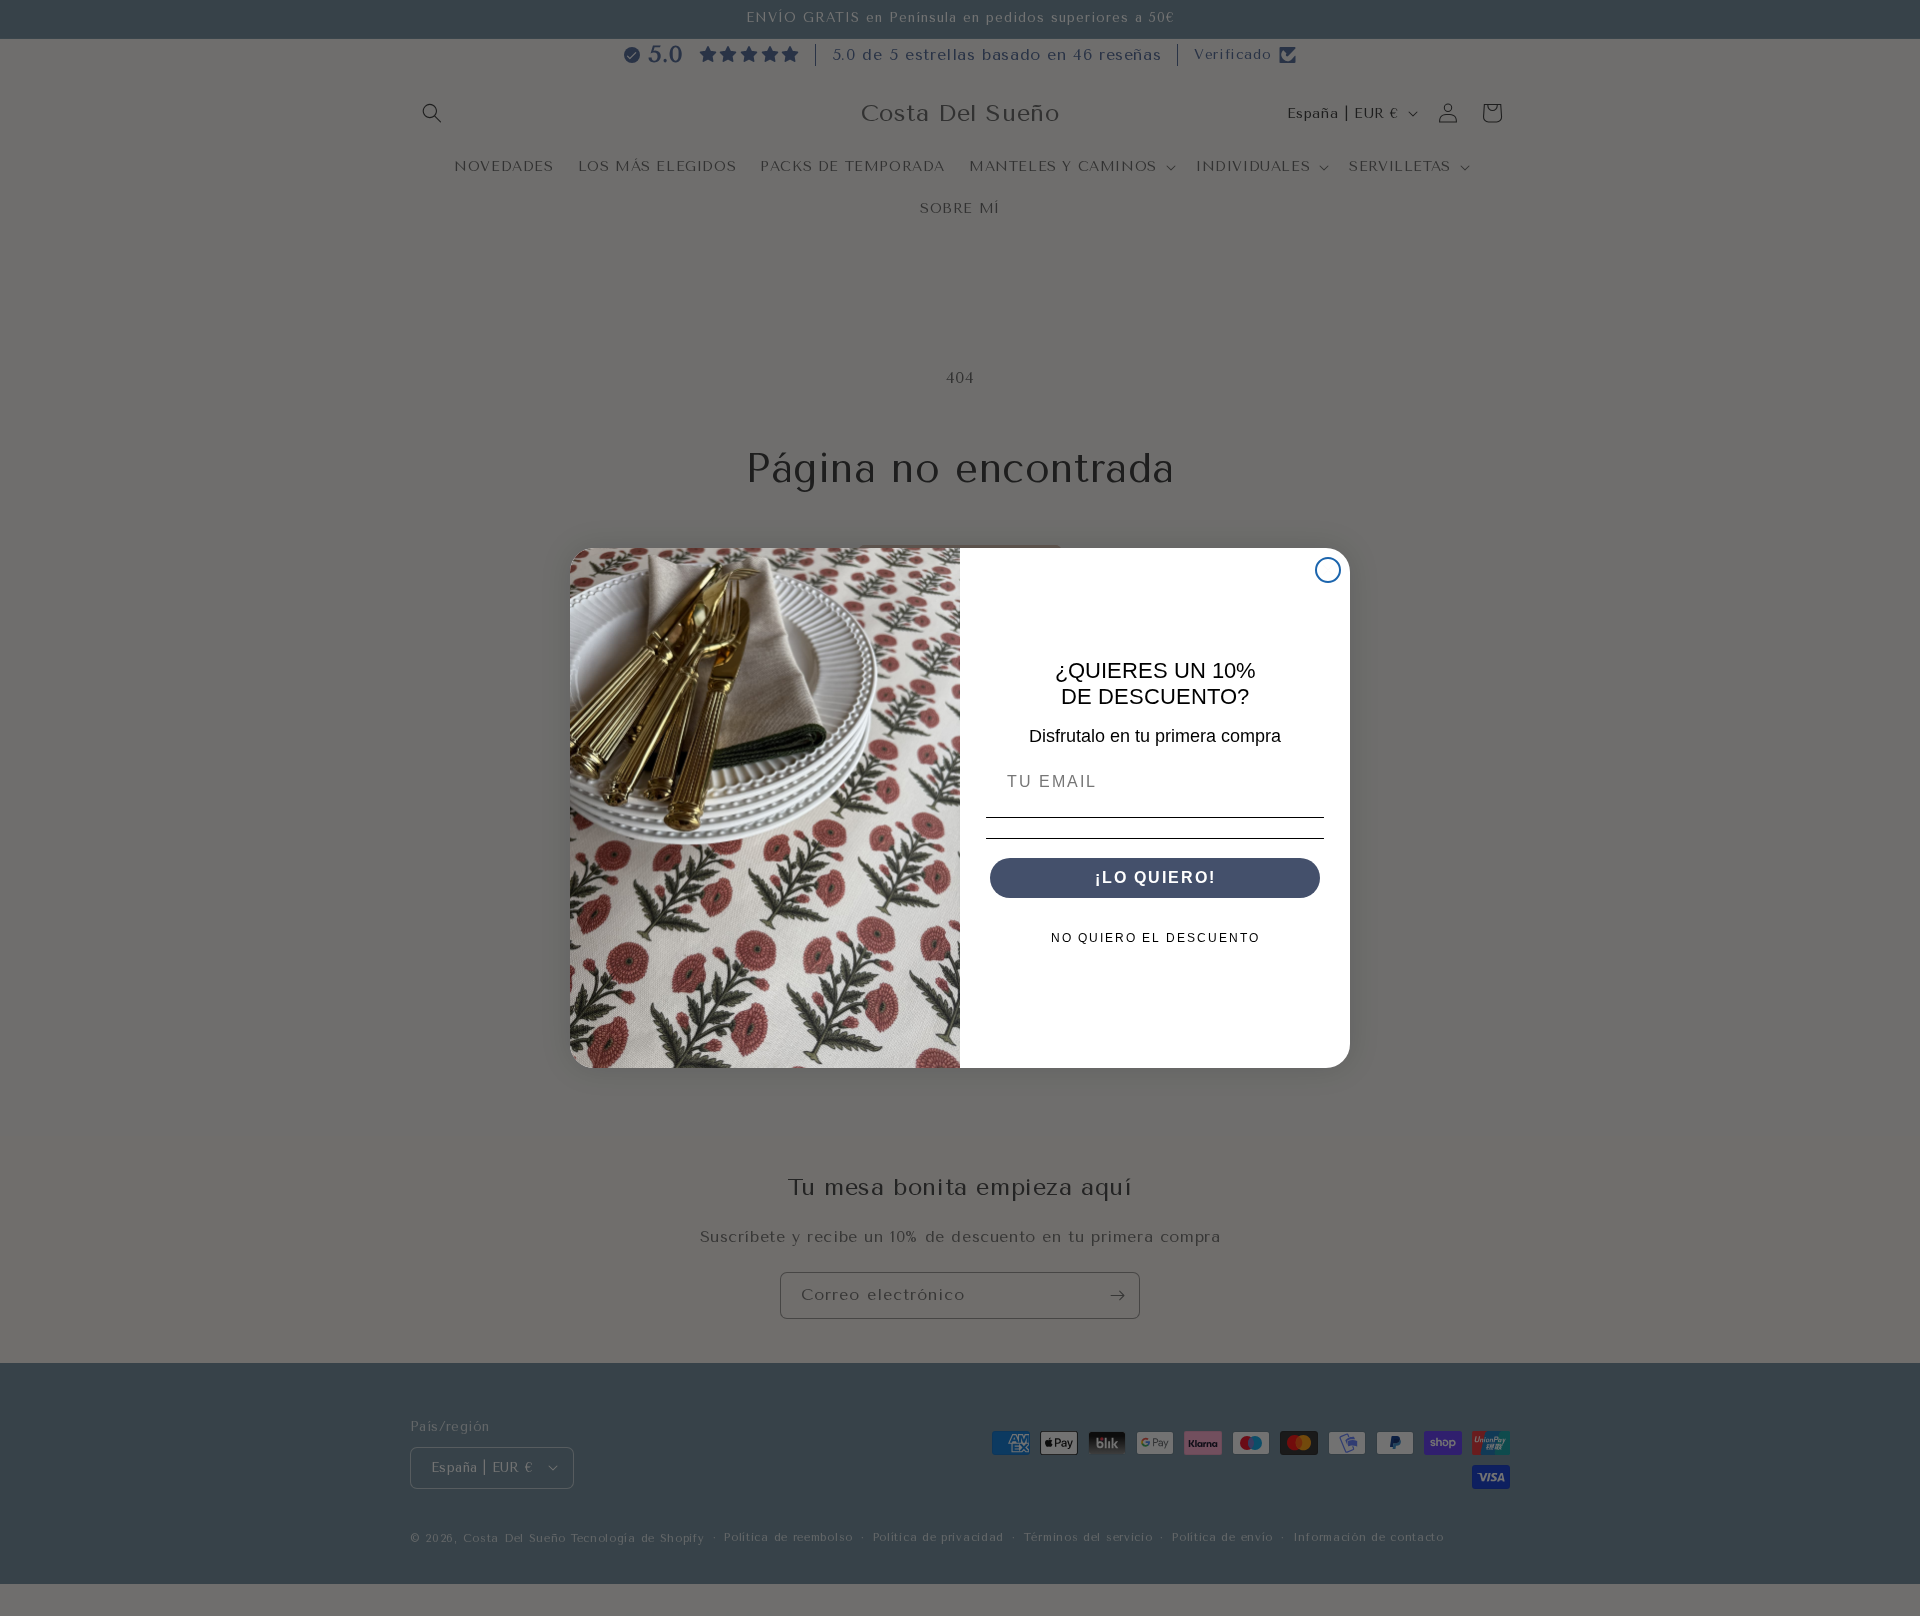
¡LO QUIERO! (1155, 877)
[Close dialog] (1328, 570)
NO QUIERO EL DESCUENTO (1155, 938)
